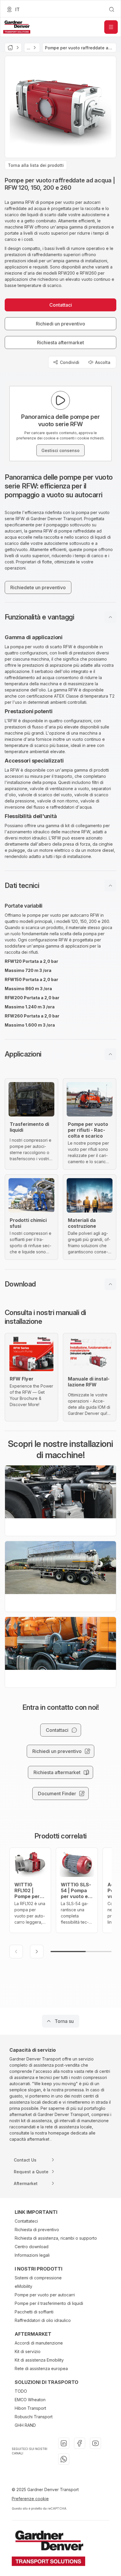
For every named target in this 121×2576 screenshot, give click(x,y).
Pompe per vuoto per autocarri (45, 2295)
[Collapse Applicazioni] (110, 1054)
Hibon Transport (30, 2408)
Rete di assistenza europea (41, 2368)
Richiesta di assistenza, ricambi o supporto (56, 2238)
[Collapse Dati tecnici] (110, 886)
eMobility (23, 2286)
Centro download (32, 2247)
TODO (21, 2391)
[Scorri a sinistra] (16, 1952)
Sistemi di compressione (38, 2278)
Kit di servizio (28, 2351)
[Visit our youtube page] (95, 2443)
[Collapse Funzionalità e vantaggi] (110, 617)
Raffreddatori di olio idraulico (43, 2320)
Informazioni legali (32, 2255)
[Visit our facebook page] (80, 2443)
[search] (112, 9)
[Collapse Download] (110, 1284)
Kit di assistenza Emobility (39, 2360)
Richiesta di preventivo (37, 2230)
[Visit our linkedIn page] (64, 2443)
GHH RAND (25, 2425)
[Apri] (111, 27)
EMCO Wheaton (30, 2400)
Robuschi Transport (34, 2417)
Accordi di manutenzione (39, 2343)
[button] (60, 617)
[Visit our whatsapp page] (64, 2459)
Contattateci (26, 2221)
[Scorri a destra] (37, 1952)
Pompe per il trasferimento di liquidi (49, 2303)
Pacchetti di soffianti (34, 2312)
